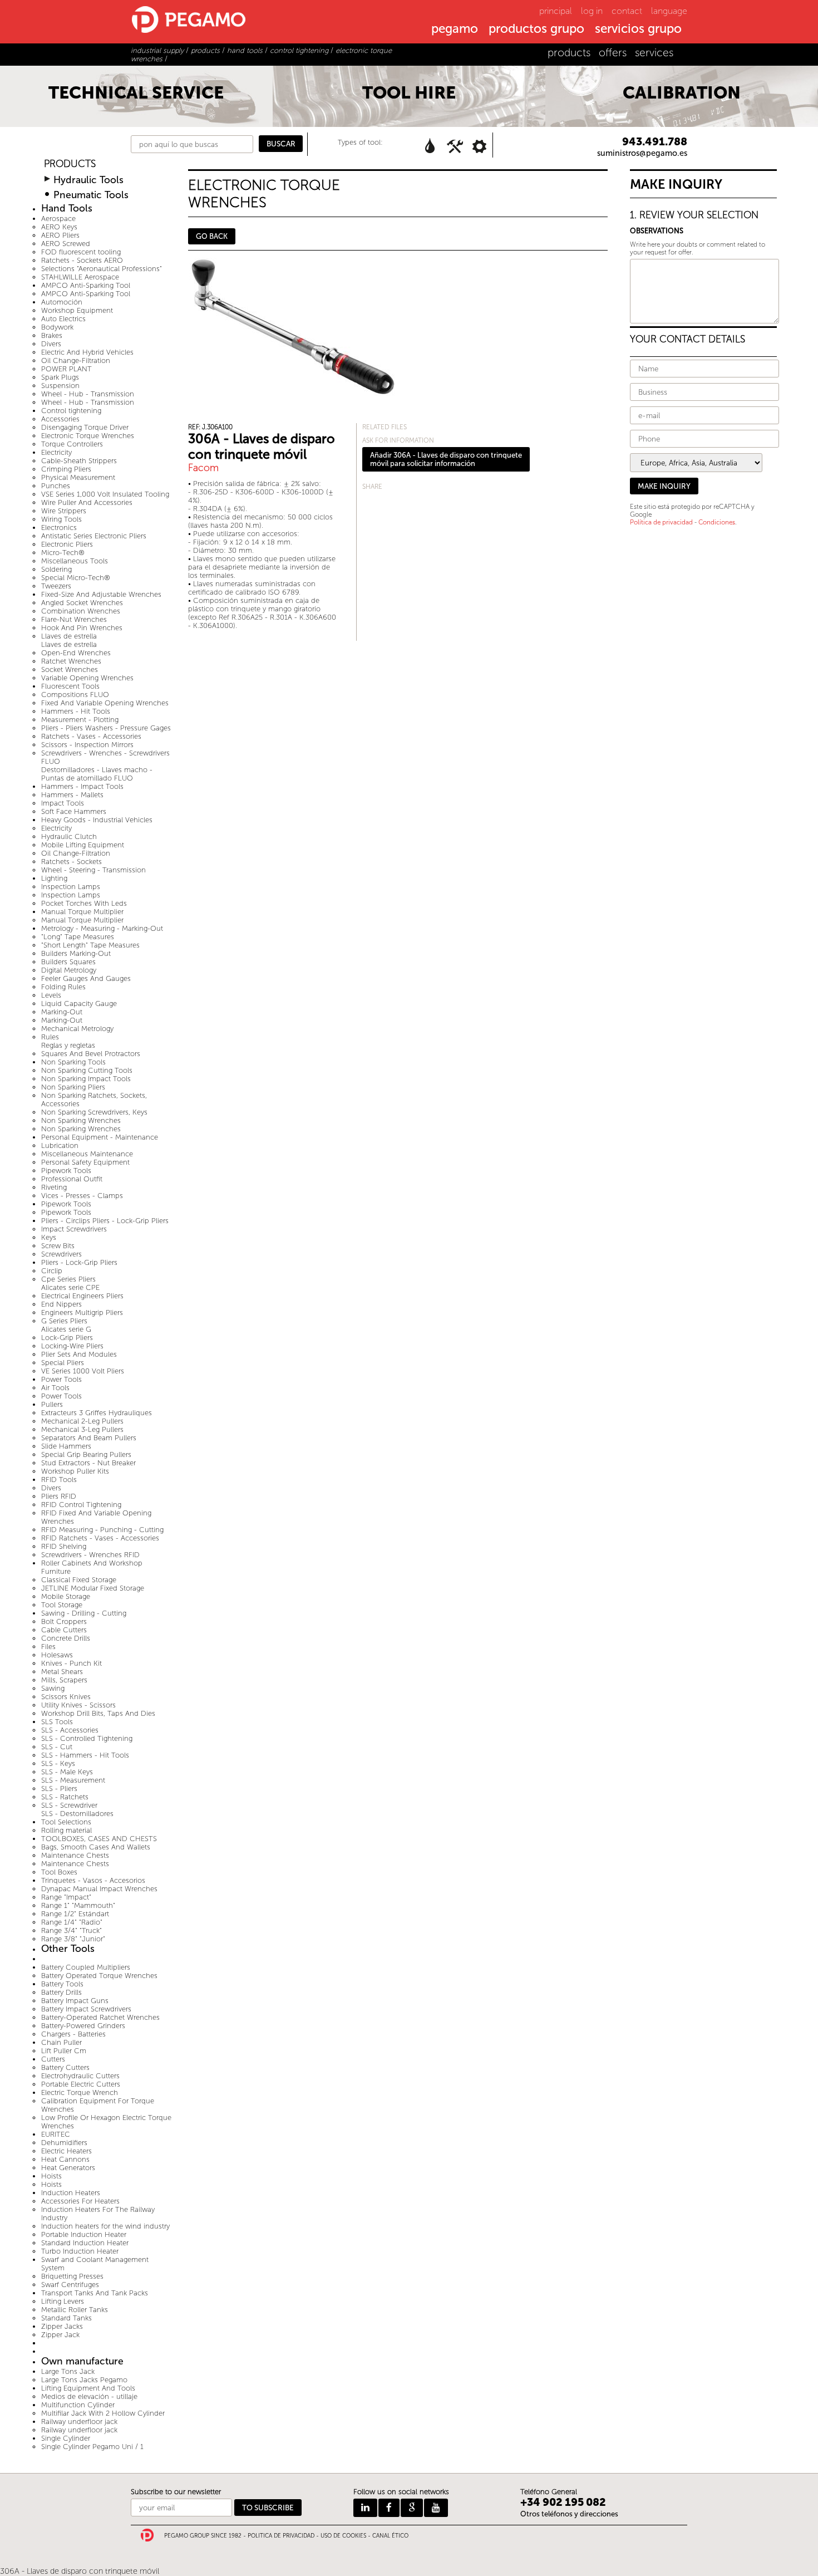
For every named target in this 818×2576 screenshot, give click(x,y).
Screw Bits (58, 1246)
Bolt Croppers (64, 1621)
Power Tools (61, 1379)
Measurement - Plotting (80, 720)
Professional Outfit (72, 1179)
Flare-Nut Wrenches (74, 619)
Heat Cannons (65, 2159)
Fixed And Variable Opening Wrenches (105, 703)
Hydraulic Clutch (69, 836)
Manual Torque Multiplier (82, 912)
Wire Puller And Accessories (87, 502)
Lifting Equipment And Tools (88, 2388)
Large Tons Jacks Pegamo (84, 2380)
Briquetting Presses (72, 2276)
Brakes (52, 335)
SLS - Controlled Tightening (87, 1738)
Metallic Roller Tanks (75, 2310)
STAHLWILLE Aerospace (80, 277)
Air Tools (55, 1388)
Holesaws (57, 1655)
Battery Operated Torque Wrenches (99, 1976)
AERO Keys (59, 227)
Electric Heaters (66, 2151)
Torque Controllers (72, 444)
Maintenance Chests (75, 1855)
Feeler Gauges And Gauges (86, 978)
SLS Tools (57, 1722)
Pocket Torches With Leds (84, 903)
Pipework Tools (66, 1171)
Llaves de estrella (69, 636)
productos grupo (536, 30)
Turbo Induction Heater (80, 2251)
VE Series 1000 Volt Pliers (83, 1371)
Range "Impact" (66, 1897)
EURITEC (56, 2134)
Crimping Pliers (66, 469)
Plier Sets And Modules (79, 1354)
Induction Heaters (71, 2193)
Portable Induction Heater (84, 2234)
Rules (50, 1037)
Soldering (56, 569)
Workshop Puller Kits (75, 1471)
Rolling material (66, 1830)
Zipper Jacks (62, 2326)
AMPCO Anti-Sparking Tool (86, 285)
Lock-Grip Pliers (67, 1338)
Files (48, 1647)
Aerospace (58, 219)
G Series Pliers (64, 1321)
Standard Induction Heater (85, 2243)
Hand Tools (67, 208)
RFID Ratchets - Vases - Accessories (100, 1538)
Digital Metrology (69, 970)
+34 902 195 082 (563, 2502)
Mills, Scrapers (64, 1680)
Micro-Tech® (63, 553)
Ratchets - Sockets (72, 862)
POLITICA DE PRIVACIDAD (281, 2536)
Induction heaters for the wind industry (105, 2226)
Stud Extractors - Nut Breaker (88, 1463)
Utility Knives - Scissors (78, 1705)
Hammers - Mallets (72, 795)
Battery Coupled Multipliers (86, 1967)
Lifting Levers (63, 2301)
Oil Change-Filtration (76, 360)
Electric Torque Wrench (80, 2092)
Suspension (60, 386)
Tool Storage (62, 1605)
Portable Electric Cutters (81, 2084)
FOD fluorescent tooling (81, 252)
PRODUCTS (70, 164)
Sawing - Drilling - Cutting (84, 1613)
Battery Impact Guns (75, 2001)
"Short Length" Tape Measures (90, 945)
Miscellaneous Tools (75, 561)
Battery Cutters (65, 2067)
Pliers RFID (59, 1496)
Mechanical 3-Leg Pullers (82, 1429)
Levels (51, 995)
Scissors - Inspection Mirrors (87, 745)
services (654, 53)
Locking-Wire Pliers (72, 1346)
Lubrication (60, 1145)
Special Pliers (63, 1363)
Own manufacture (82, 2361)
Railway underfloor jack (79, 2422)
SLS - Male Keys (67, 1772)
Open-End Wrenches (76, 653)
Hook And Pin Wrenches (82, 628)
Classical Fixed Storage (79, 1580)
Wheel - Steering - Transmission (93, 870)
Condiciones (717, 522)
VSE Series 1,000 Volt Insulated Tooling (105, 494)
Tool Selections (66, 1822)
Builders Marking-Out (76, 953)
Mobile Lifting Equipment (83, 845)
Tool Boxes (59, 1872)
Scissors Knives (66, 1697)
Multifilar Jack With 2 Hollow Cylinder (103, 2413)
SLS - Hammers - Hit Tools (85, 1755)
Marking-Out (62, 1012)
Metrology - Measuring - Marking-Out (102, 928)
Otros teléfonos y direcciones (569, 2514)
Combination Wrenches (81, 611)
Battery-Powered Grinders (83, 2026)
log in (592, 11)
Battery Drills (61, 1992)
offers (613, 53)
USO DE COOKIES (343, 2536)
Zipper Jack (60, 2335)
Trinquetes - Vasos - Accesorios (93, 1880)
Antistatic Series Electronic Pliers (94, 536)
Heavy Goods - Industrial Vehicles (97, 820)
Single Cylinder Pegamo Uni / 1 (92, 2447)
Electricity (56, 452)
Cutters (53, 2059)
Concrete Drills (66, 1638)
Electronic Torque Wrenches (88, 436)
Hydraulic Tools (88, 180)
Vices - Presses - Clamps (82, 1196)
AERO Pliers (60, 235)
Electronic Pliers (67, 544)
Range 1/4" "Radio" (72, 1922)
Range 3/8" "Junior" (73, 1939)
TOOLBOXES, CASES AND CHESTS (99, 1839)
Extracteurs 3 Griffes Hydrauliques (97, 1413)
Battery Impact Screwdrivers (86, 2009)
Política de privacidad (661, 522)
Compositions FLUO (75, 695)
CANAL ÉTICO (390, 2536)
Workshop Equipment (77, 310)
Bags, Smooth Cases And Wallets (96, 1847)
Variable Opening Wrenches (87, 678)
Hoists (51, 2176)
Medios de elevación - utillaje (89, 2396)
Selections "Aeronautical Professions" (102, 269)
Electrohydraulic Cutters (80, 2076)
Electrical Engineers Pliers (82, 1296)
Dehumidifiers (64, 2143)
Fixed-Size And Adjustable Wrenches (101, 594)
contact (627, 11)
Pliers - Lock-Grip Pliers (79, 1262)
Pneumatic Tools (91, 195)
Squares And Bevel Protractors (91, 1054)
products (569, 53)
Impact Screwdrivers (74, 1229)
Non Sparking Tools (73, 1062)
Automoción (62, 302)
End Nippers (61, 1304)
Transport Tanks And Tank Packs (95, 2293)
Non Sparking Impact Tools (86, 1079)
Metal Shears (62, 1672)
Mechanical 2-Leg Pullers (82, 1421)
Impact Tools (63, 803)
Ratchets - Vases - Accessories (91, 736)
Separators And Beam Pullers (89, 1438)
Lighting (54, 878)
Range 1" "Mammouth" (78, 1905)
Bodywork (57, 327)
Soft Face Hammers (74, 811)
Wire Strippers (64, 511)
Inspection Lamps (71, 887)
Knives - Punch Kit (72, 1663)
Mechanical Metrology (77, 1029)
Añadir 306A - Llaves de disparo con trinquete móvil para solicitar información (446, 459)
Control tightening (71, 411)
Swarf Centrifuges (70, 2285)
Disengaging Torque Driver (85, 427)
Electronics (59, 528)
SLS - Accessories (70, 1730)
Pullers (52, 1404)
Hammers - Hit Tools (76, 711)
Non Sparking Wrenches (81, 1120)
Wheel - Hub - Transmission (88, 394)
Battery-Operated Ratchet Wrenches (100, 2017)
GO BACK (212, 236)
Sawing (53, 1688)
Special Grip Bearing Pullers (86, 1454)
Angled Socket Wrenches (82, 603)
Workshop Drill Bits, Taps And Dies (98, 1713)
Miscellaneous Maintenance (87, 1154)
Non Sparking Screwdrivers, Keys (94, 1112)
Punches (56, 486)
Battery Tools (62, 1984)
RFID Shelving (64, 1546)
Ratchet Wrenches (71, 661)
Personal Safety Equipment (85, 1162)
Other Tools (68, 1949)
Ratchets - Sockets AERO (82, 260)
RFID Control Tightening (81, 1505)
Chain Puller (61, 2042)
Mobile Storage (66, 1596)
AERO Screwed (66, 244)
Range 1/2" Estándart (75, 1914)
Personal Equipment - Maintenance (100, 1137)
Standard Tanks (66, 2318)
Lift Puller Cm (64, 2051)
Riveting (54, 1187)
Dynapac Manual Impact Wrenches (99, 1889)
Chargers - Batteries (73, 2034)
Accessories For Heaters (80, 2201)
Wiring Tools (61, 519)
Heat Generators (68, 2168)
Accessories (60, 419)
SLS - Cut (57, 1747)
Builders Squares (68, 962)
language (669, 11)
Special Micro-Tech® (76, 578)
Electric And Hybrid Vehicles (87, 352)
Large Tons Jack (68, 2371)
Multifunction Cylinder (78, 2405)
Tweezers (56, 586)
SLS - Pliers (59, 1789)
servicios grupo (638, 30)
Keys (49, 1237)
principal (556, 11)
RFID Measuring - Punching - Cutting (102, 1530)
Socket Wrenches (70, 669)
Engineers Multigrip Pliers (82, 1312)
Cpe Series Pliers (68, 1279)
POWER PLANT (66, 369)
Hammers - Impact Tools (82, 786)
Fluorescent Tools (70, 686)
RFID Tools (59, 1480)
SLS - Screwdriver (69, 1805)
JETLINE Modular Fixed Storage (93, 1588)
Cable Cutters (64, 1630)
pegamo (455, 30)
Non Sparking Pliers (73, 1087)
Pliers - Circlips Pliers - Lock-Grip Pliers (105, 1221)
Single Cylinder (66, 2438)
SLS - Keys (58, 1763)
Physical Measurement (78, 477)
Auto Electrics (63, 319)
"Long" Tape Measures (78, 937)
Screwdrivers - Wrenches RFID (90, 1555)
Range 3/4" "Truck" (72, 1930)
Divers (51, 344)
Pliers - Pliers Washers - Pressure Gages (106, 728)
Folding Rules (63, 987)
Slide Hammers (66, 1446)
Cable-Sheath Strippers (79, 461)
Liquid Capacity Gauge (79, 1004)
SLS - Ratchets (65, 1797)
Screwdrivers (61, 1254)
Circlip (52, 1271)
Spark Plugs (60, 377)
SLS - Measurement (73, 1780)
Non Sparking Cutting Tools (87, 1070)
